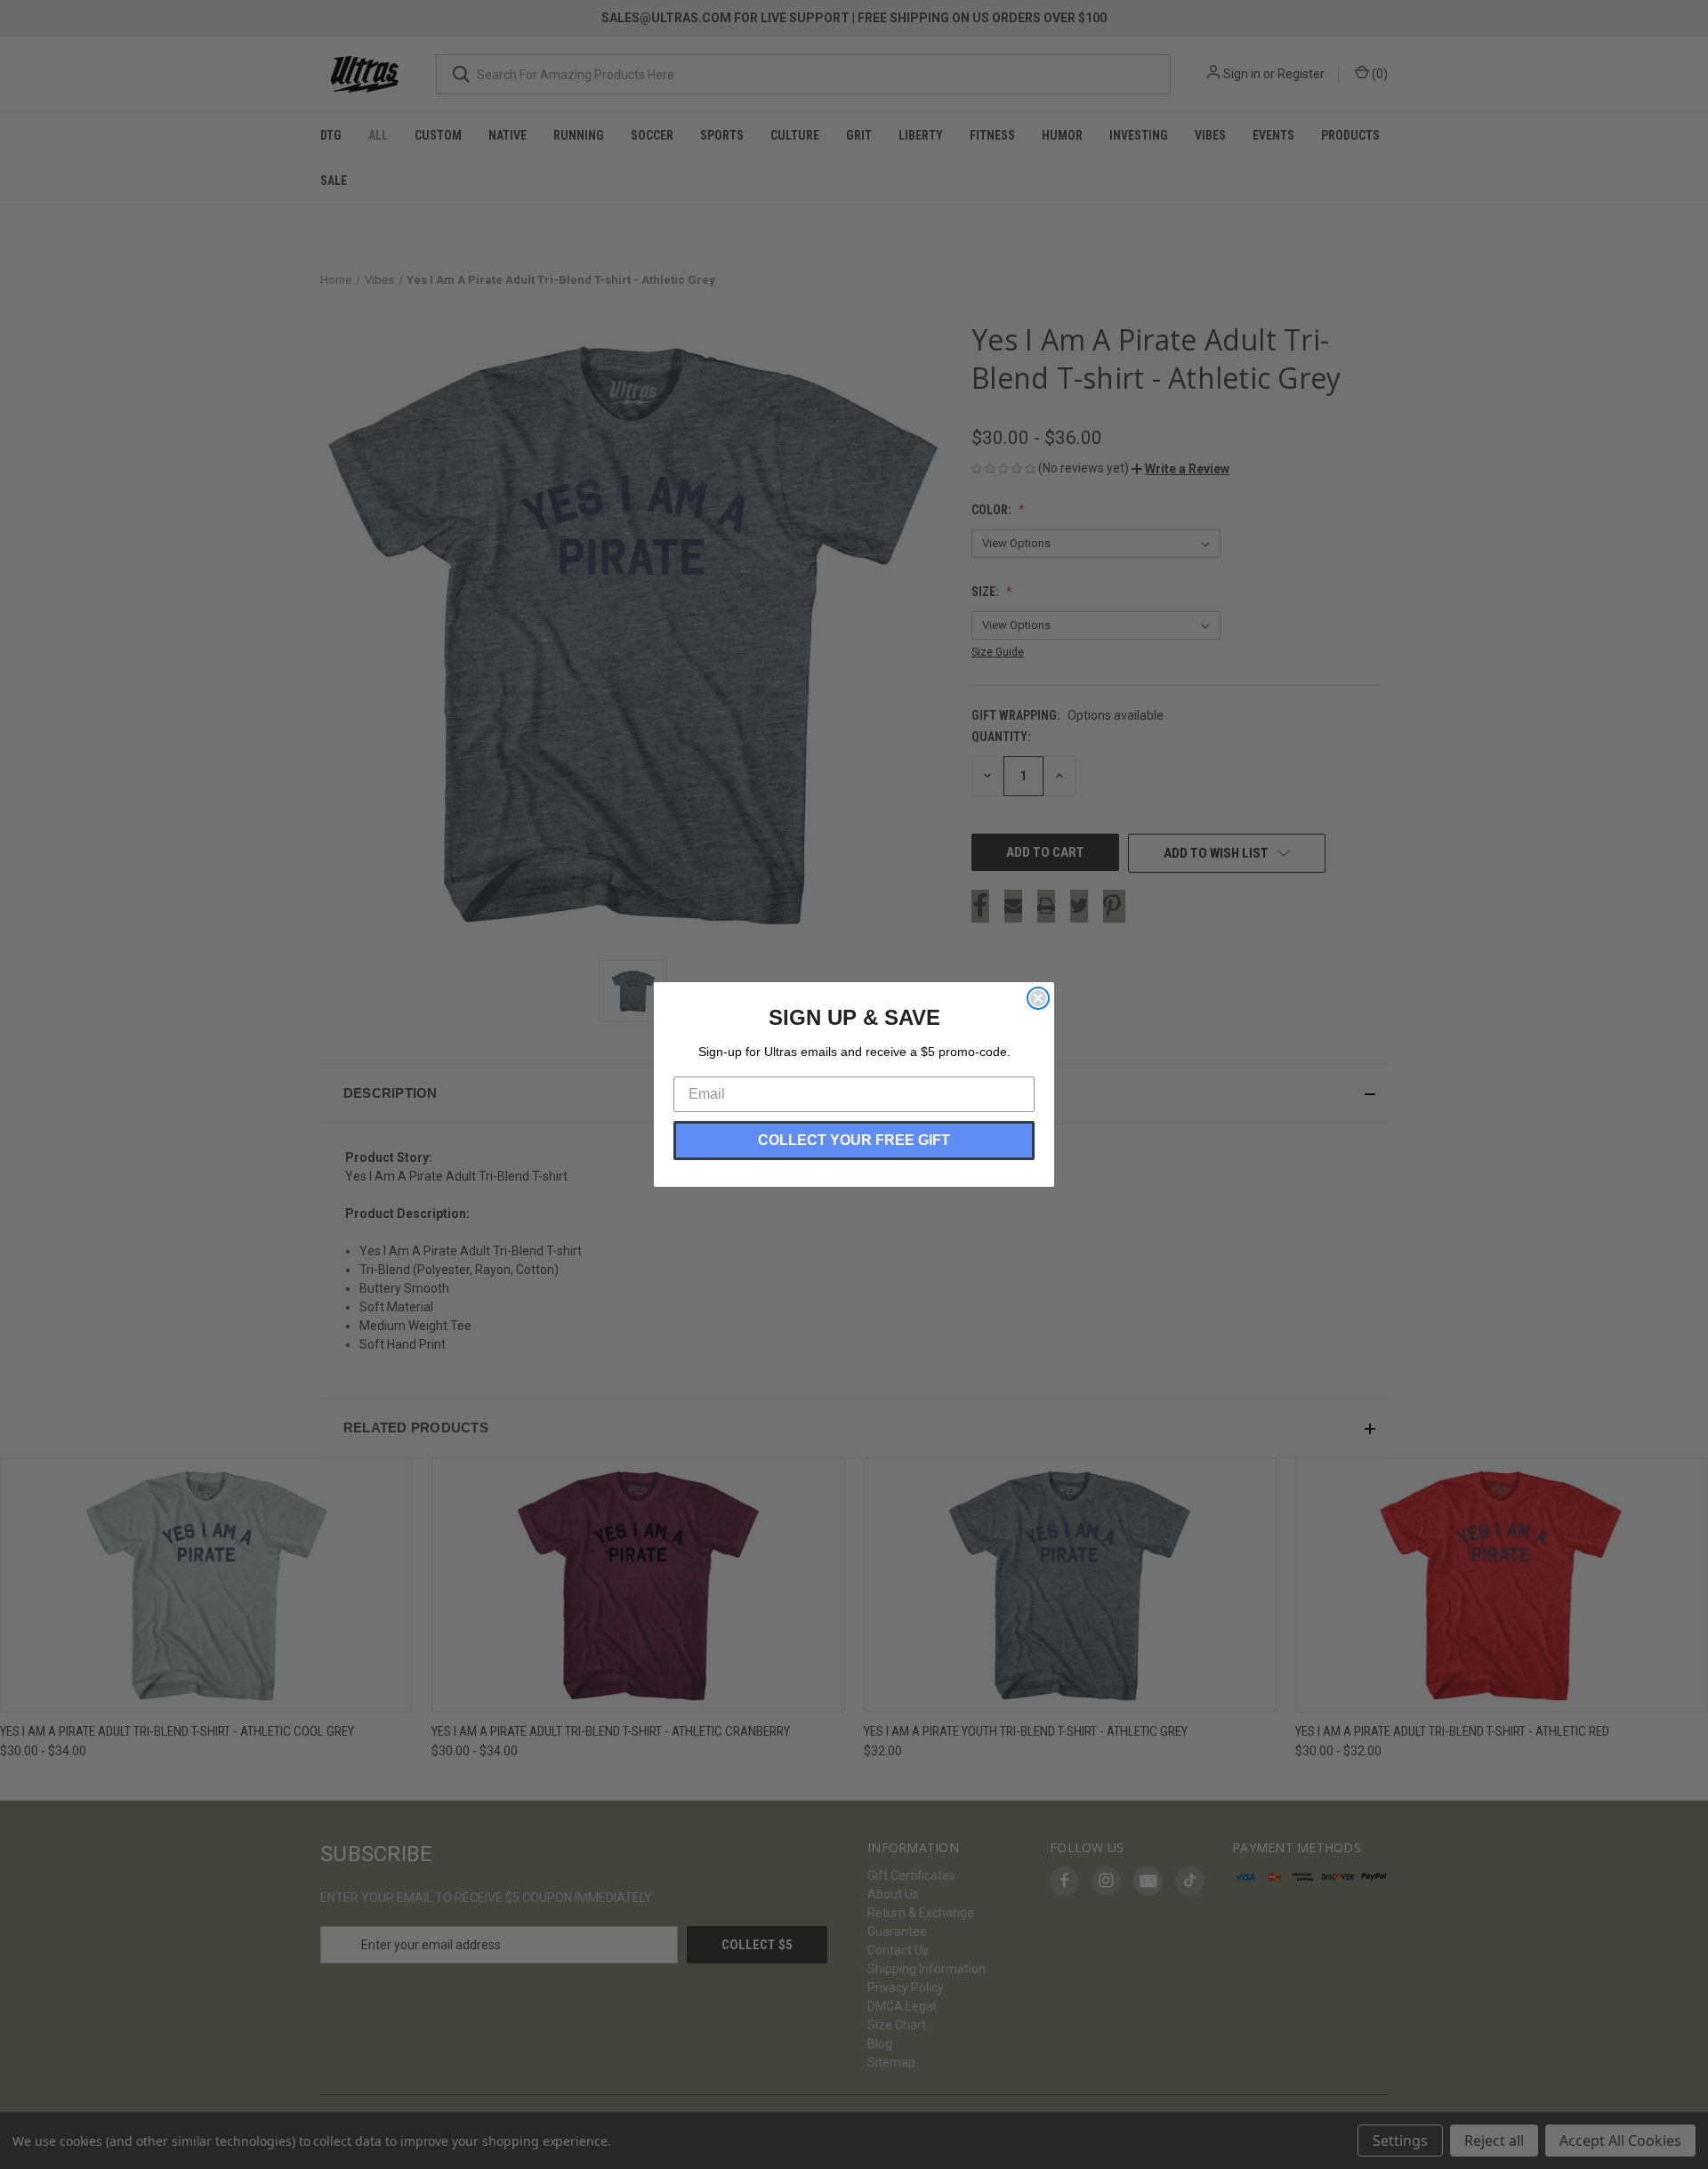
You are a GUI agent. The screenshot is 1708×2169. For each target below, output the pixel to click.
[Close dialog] (1038, 998)
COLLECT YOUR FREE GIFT (854, 1140)
